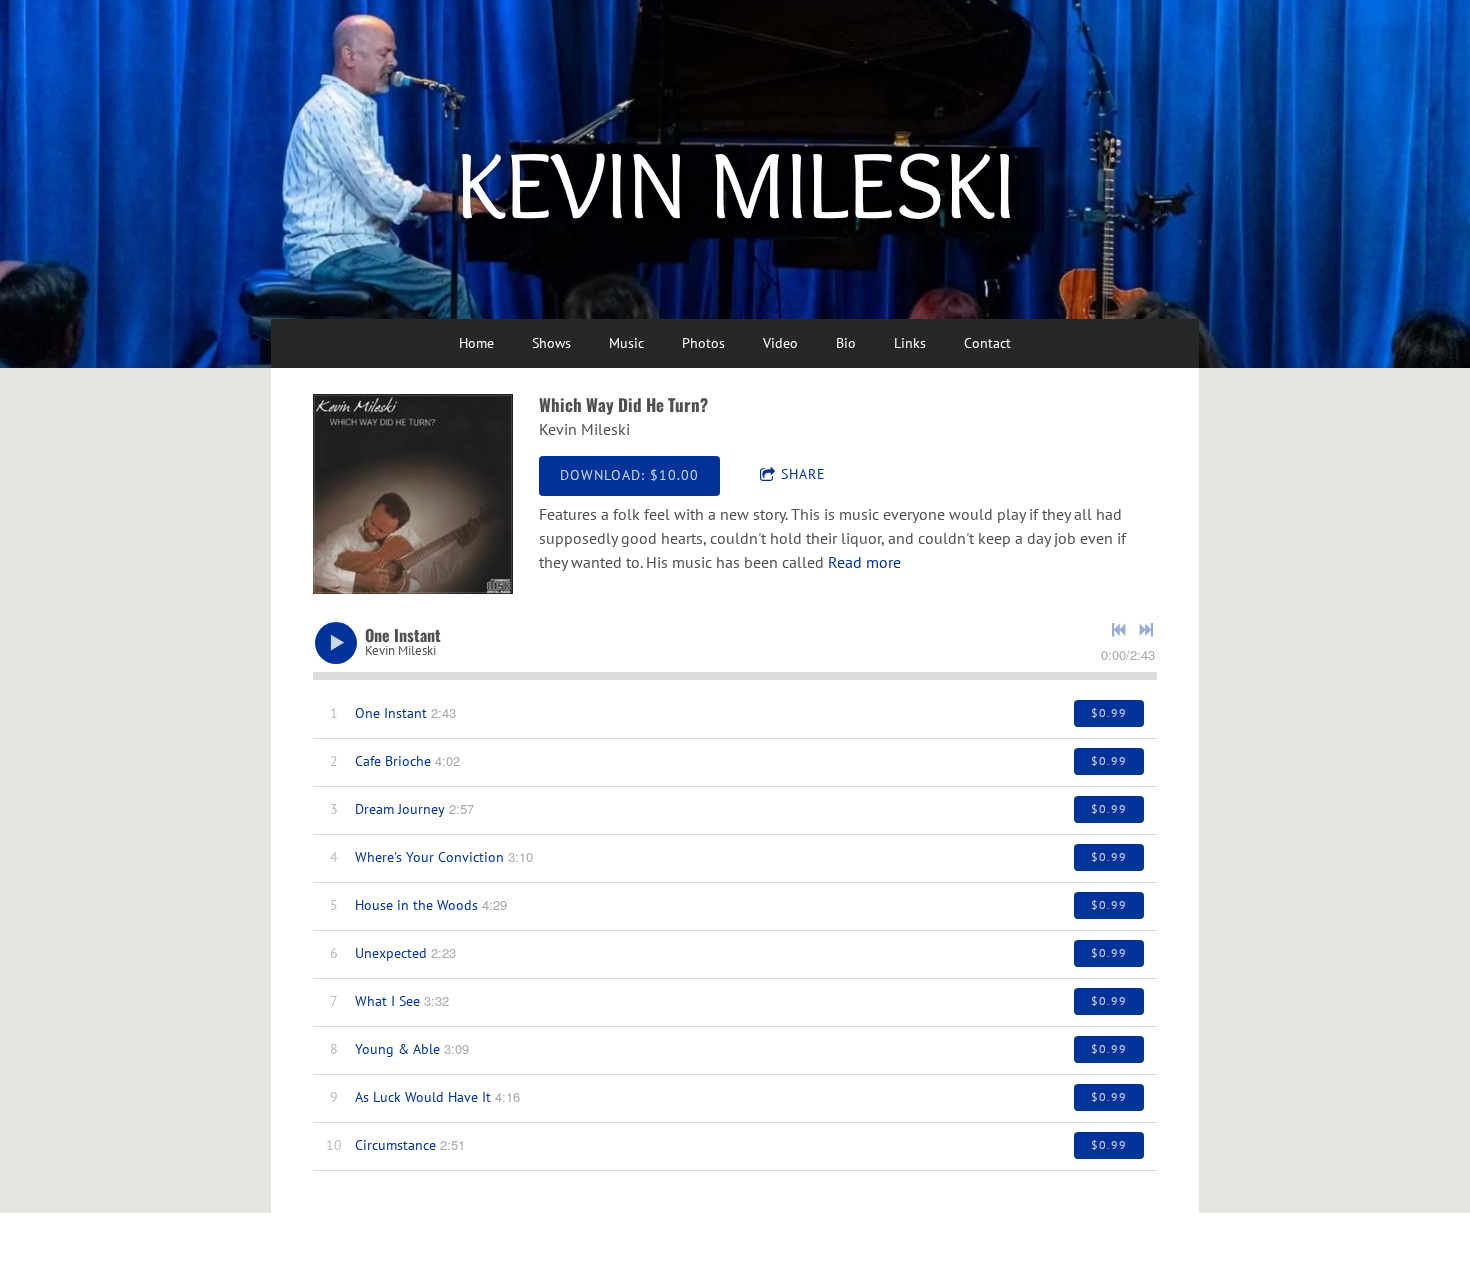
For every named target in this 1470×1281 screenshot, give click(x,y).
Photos (703, 343)
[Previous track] (1119, 630)
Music (626, 343)
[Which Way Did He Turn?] (413, 494)
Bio (846, 343)
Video (780, 343)
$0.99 (1109, 712)
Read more (864, 562)
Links (910, 343)
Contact (987, 343)
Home (476, 343)
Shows (551, 343)
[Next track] (1146, 630)
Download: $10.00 (629, 475)
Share (803, 474)
